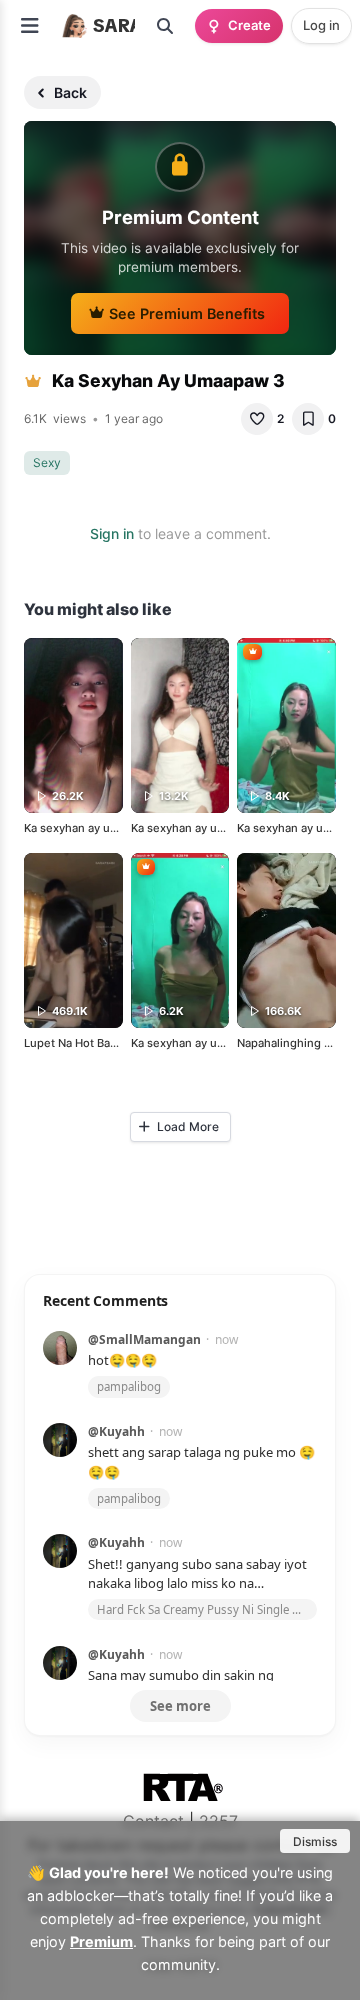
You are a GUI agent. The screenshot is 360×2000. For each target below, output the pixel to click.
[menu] (30, 26)
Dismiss (315, 1841)
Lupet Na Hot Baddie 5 (84, 1043)
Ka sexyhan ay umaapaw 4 (201, 1043)
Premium (101, 1941)
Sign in (112, 533)
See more (180, 1706)
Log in (321, 25)
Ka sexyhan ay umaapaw (196, 828)
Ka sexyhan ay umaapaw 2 (94, 828)
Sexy (47, 462)
